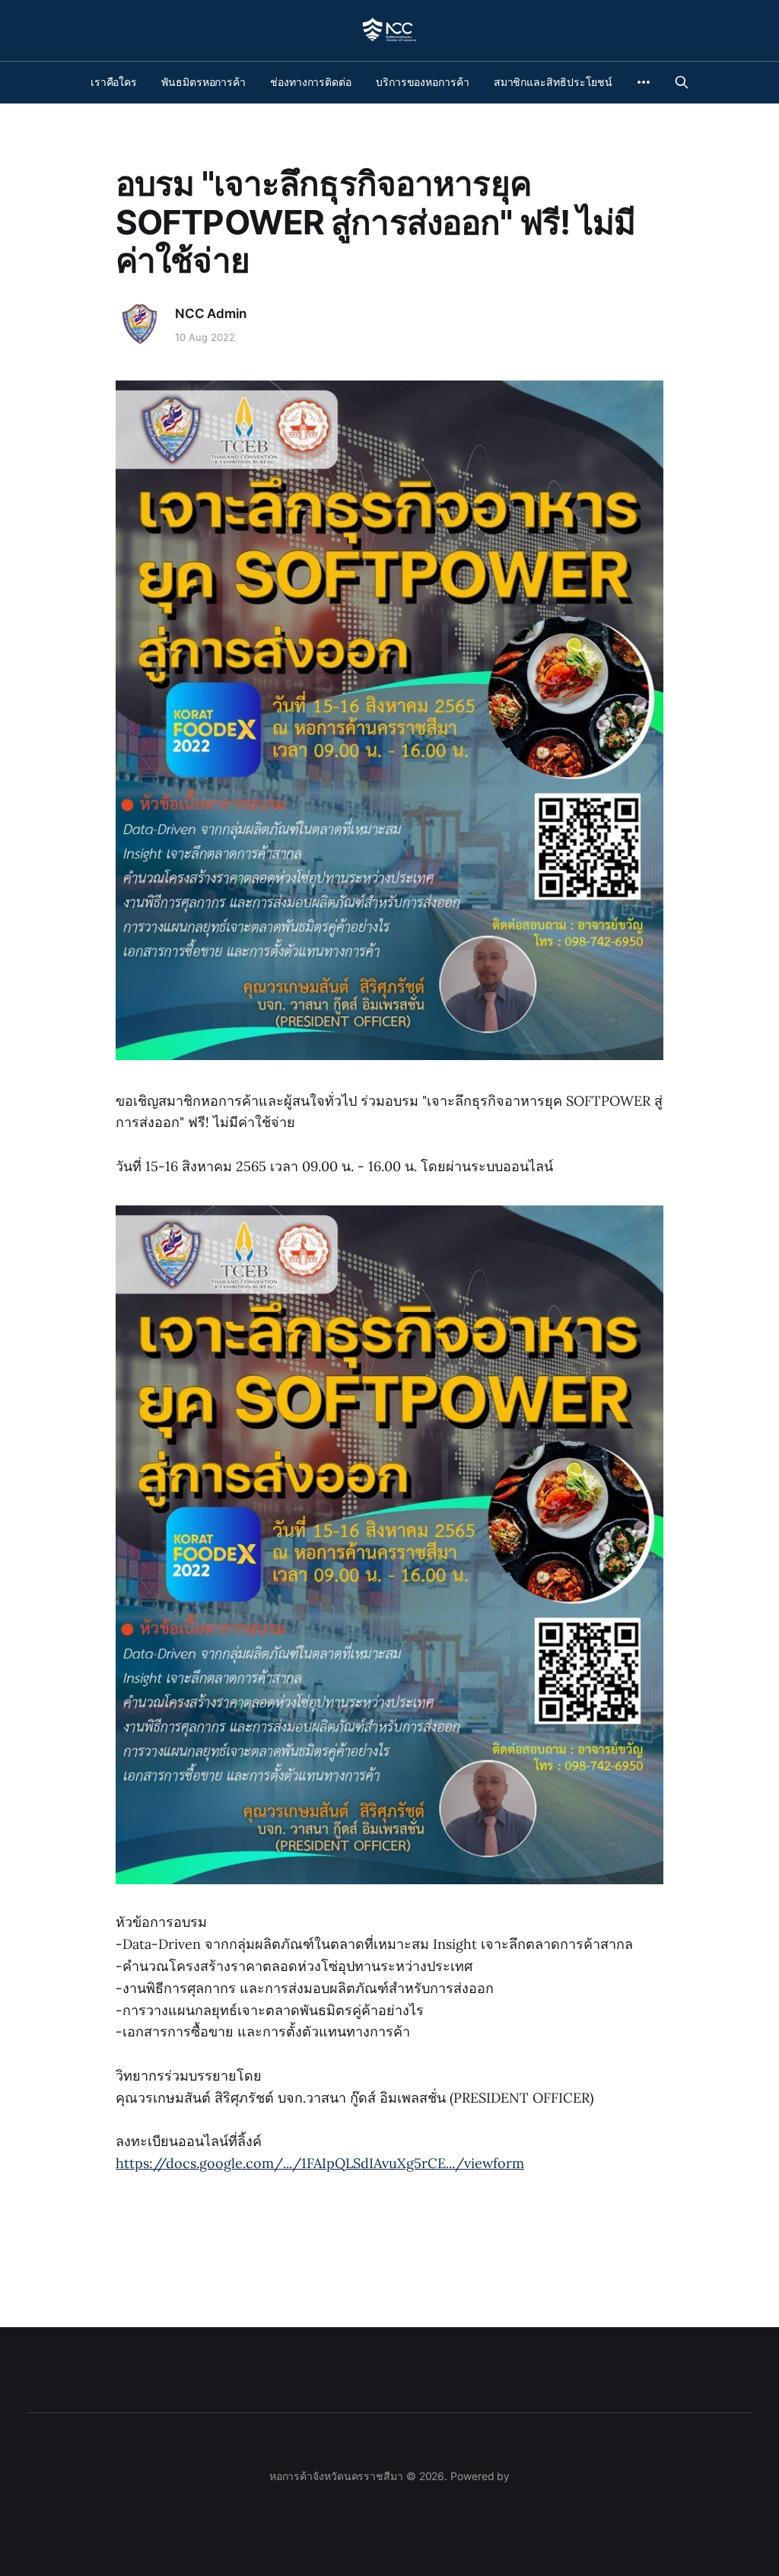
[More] (644, 82)
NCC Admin (210, 314)
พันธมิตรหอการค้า (203, 82)
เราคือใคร (114, 82)
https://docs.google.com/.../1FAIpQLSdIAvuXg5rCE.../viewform (320, 2163)
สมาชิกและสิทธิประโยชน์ (553, 82)
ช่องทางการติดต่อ (311, 82)
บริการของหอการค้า (423, 82)
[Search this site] (682, 82)
